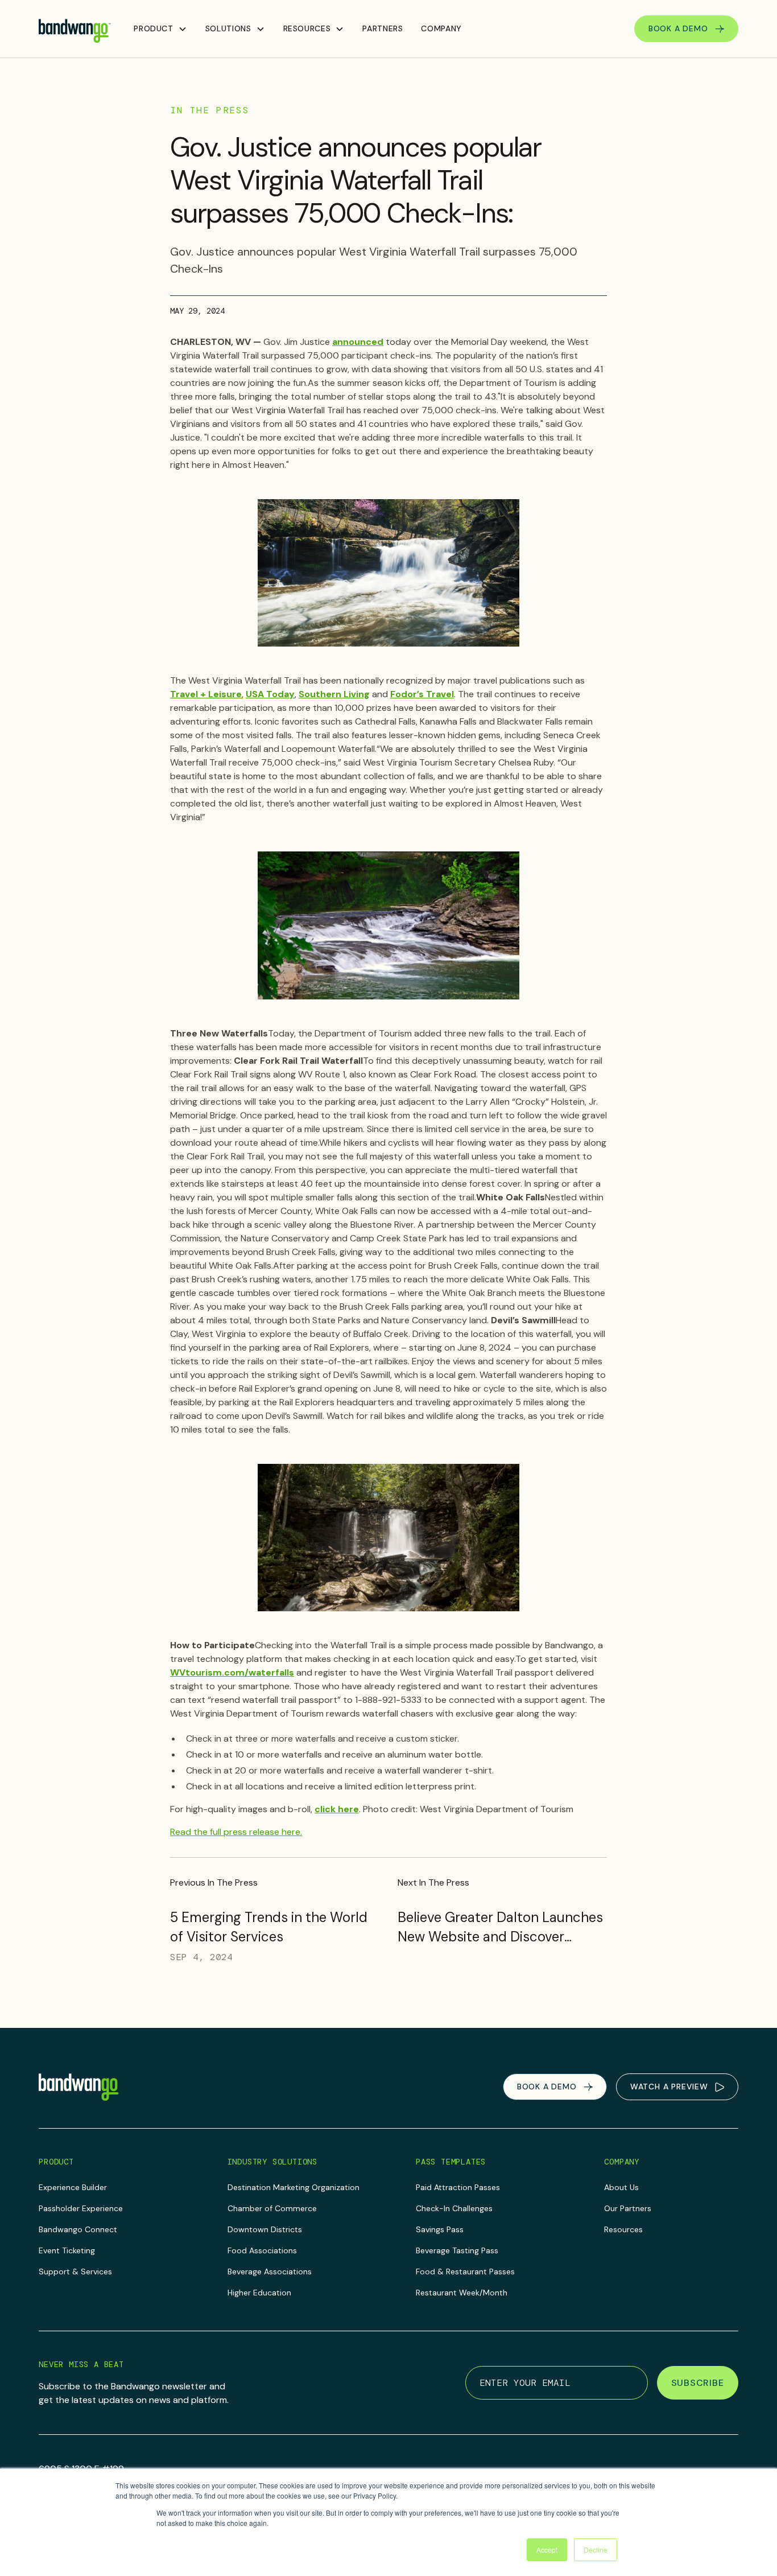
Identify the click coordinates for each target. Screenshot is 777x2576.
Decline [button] (596, 2550)
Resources (623, 2229)
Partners (383, 28)
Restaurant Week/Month (462, 2293)
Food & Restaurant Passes (465, 2272)
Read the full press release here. (236, 1832)
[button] (160, 29)
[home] (75, 29)
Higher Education (259, 2293)
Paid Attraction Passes (458, 2187)
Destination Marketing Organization (294, 2187)
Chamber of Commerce (272, 2208)
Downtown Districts (265, 2229)
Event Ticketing (67, 2250)
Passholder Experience (81, 2208)
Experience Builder (73, 2187)
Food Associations (262, 2250)
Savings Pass (440, 2229)
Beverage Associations (270, 2272)
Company (441, 28)
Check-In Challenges (454, 2208)
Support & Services (75, 2272)
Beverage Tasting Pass (457, 2250)
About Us (621, 2187)
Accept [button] (547, 2550)
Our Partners (628, 2208)
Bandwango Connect (78, 2229)
